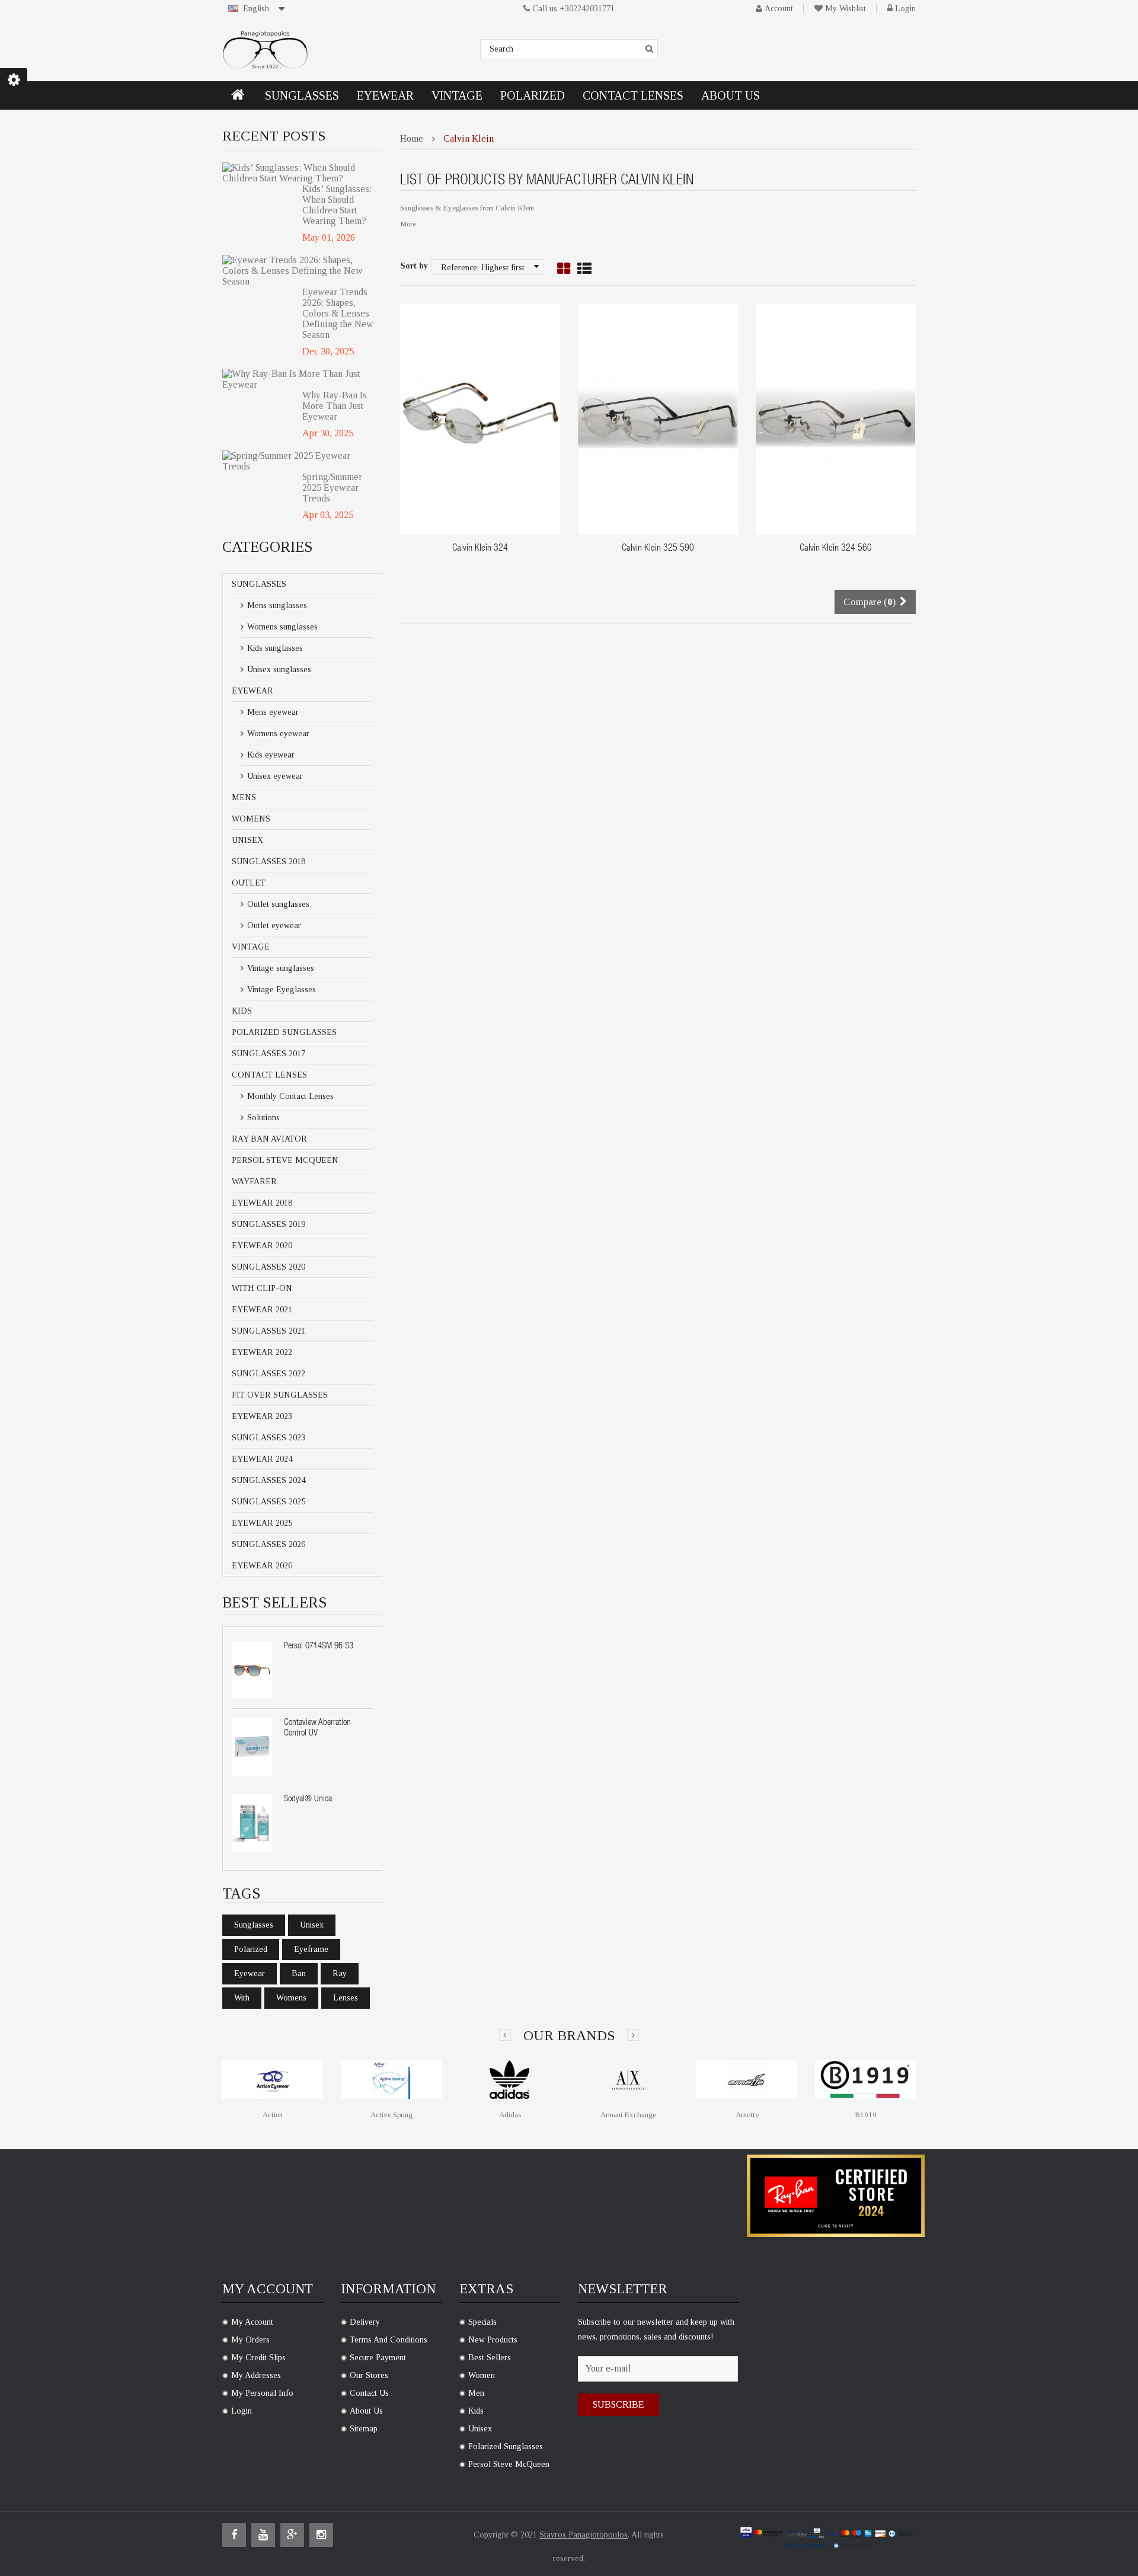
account (779, 9)
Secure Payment (378, 2358)
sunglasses (254, 1925)
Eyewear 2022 (262, 1352)
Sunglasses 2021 (268, 1331)
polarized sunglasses (506, 2446)
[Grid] (564, 269)
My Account (252, 2322)
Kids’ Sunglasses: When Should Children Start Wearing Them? (337, 205)
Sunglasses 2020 (268, 1267)
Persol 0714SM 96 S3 (319, 1646)
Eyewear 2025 (262, 1523)
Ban (299, 1973)
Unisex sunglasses (278, 669)
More (408, 224)
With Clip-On (262, 1288)
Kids (242, 1011)
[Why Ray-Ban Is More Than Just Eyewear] (298, 379)
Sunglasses (259, 584)
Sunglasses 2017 (268, 1054)
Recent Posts (274, 136)
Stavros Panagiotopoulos (584, 2535)
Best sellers (490, 2358)
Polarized (251, 1949)
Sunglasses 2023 (268, 1438)
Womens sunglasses (281, 627)
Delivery (365, 2322)
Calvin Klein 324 (480, 549)
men (476, 2393)
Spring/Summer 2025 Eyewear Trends (332, 488)
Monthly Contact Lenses (289, 1096)
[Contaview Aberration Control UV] (252, 1747)
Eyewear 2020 (262, 1246)
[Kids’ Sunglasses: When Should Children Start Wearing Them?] (298, 173)
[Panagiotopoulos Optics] (265, 50)
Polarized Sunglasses (284, 1032)
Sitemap (364, 2429)
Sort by (414, 266)
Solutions (262, 1118)
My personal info (262, 2393)
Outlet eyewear (273, 926)
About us (366, 2411)
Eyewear (252, 691)
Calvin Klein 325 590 (658, 549)
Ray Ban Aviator (269, 1139)
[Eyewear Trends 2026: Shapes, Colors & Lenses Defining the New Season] (298, 271)
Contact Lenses (269, 1075)
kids (476, 2411)
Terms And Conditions (389, 2340)
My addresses (256, 2375)
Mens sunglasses (276, 605)
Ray (340, 1973)
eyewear (250, 1973)
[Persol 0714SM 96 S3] (252, 1670)
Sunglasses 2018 (268, 862)
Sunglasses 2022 (268, 1374)
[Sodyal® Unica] (252, 1823)
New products (493, 2340)
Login (905, 9)
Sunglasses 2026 (268, 1544)
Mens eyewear (272, 712)
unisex (312, 1925)
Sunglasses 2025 (268, 1502)
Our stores (369, 2375)
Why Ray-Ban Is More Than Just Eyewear (335, 406)
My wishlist (845, 9)
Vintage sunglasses (279, 968)
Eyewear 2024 (262, 1459)
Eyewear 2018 (262, 1203)
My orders (250, 2340)
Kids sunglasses (274, 648)
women (482, 2375)
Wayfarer (254, 1182)
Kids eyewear (270, 755)
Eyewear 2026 (262, 1566)
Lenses (346, 1998)
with (242, 1998)
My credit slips (258, 2358)
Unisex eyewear (274, 776)
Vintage (251, 947)
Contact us (369, 2393)
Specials (482, 2322)
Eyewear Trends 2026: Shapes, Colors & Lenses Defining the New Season (338, 313)
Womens (251, 819)
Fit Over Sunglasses (280, 1395)
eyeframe (311, 1949)
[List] (584, 269)
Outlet (249, 883)
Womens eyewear (277, 734)
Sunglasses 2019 (268, 1224)
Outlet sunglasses (277, 904)
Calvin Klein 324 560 (836, 549)
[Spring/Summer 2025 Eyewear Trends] (298, 461)
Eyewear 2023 (262, 1416)
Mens (244, 798)
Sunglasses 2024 (268, 1480)
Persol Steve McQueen (285, 1160)
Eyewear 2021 (262, 1310)
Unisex (247, 840)
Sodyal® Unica (308, 1799)
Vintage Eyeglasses (280, 990)
